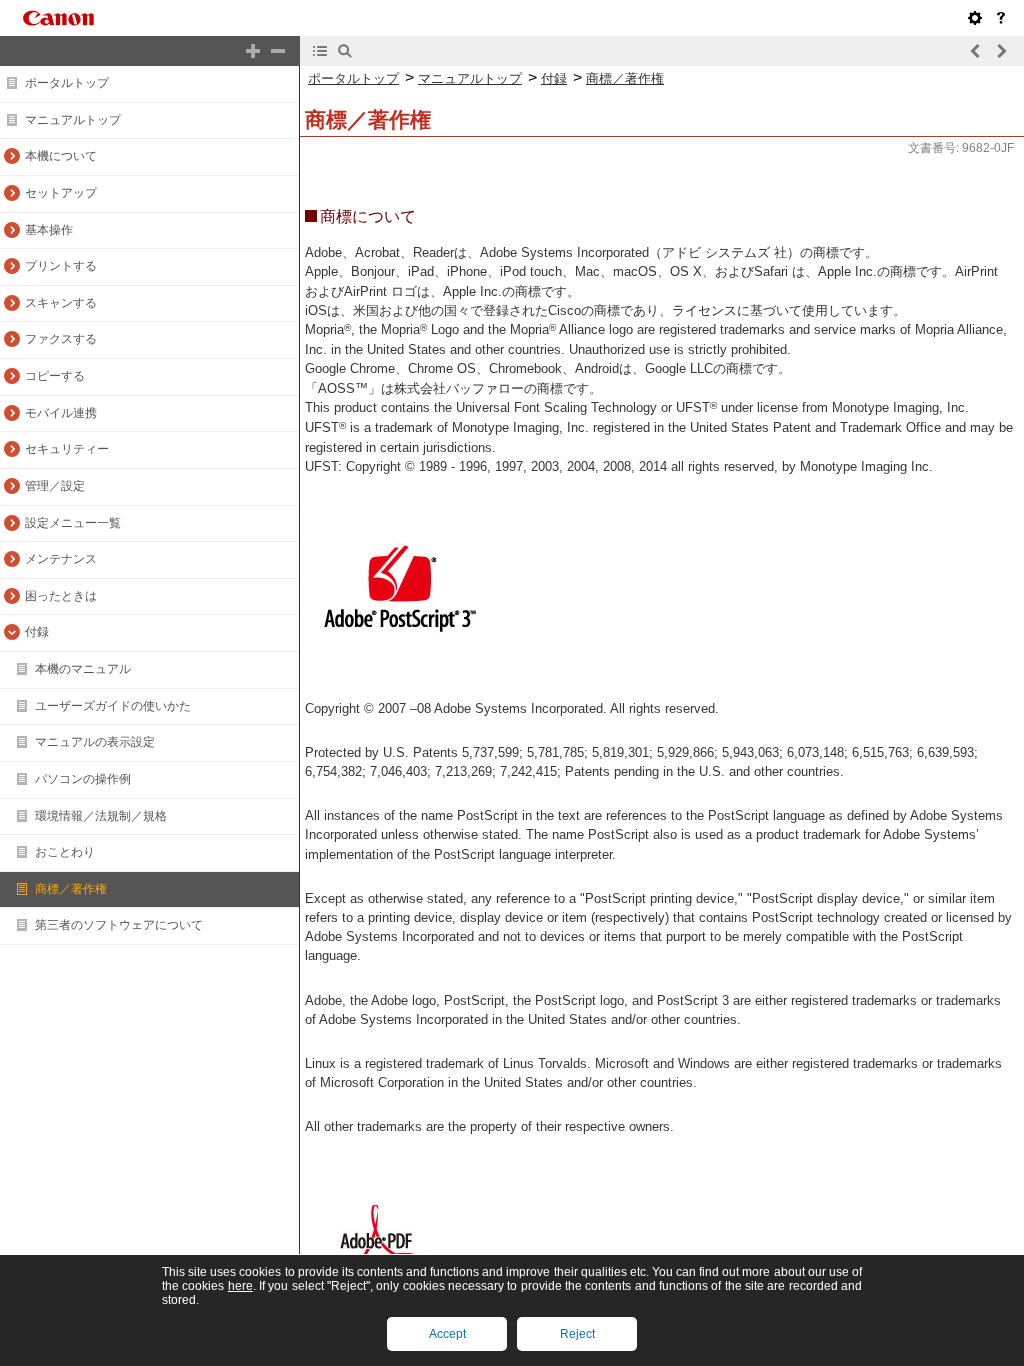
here (240, 1286)
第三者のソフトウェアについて (119, 925)
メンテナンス (61, 559)
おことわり (65, 852)
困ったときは (61, 596)
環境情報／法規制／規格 (101, 816)
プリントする (61, 266)
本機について (61, 156)
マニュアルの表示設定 (95, 742)
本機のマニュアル (83, 669)
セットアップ (61, 193)
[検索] (345, 51)
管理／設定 (55, 486)
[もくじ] (320, 51)
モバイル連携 (61, 413)
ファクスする (61, 339)
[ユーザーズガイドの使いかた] (1001, 18)
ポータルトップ (67, 83)
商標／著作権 (71, 889)
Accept (447, 1334)
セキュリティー (67, 449)
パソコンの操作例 (83, 779)
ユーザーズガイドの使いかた (113, 706)
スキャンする (61, 303)
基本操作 (49, 230)
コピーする (55, 376)
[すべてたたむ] (278, 51)
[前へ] (976, 51)
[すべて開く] (253, 51)
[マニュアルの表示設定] (975, 18)
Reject (577, 1334)
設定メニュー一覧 (73, 523)
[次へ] (1001, 51)
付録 (37, 632)
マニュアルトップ (73, 120)
